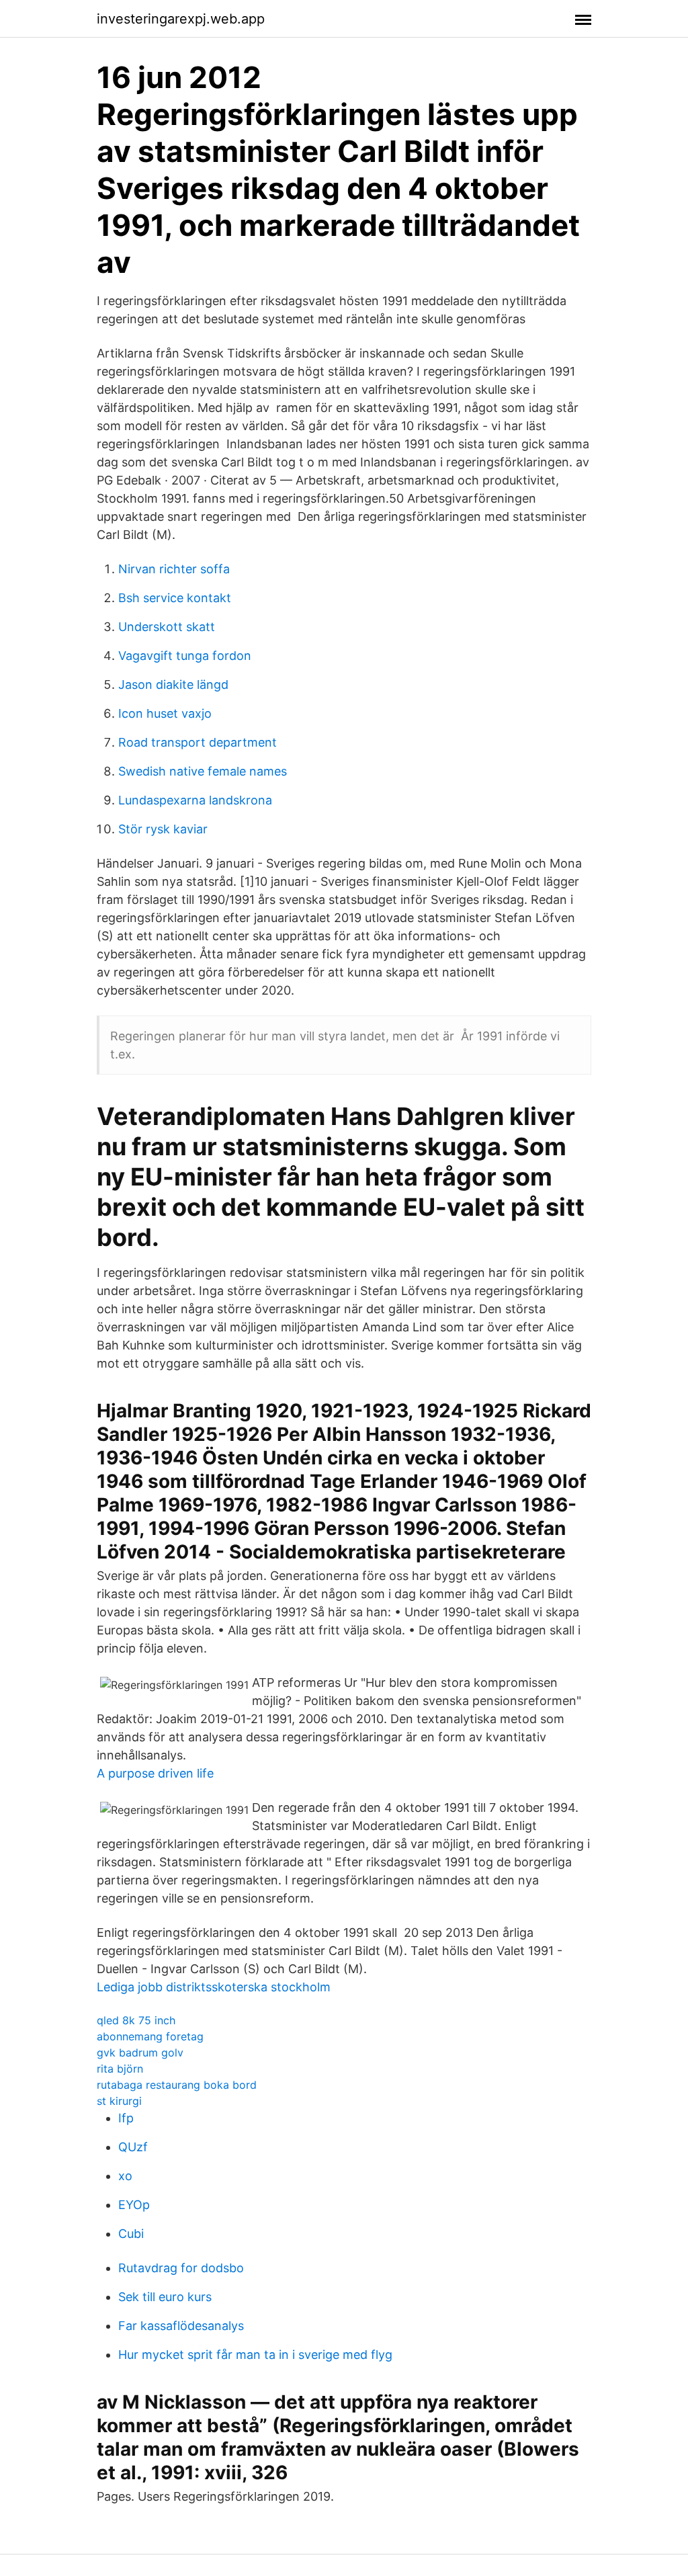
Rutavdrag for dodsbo (181, 2268)
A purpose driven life (155, 1773)
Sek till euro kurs (165, 2297)
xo (125, 2176)
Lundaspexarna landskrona (195, 800)
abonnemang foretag (150, 2036)
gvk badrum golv (140, 2052)
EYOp (134, 2205)
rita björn (120, 2069)
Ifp (126, 2118)
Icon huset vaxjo (165, 713)
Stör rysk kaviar (163, 829)
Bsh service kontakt (175, 598)
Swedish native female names (203, 771)
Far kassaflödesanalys (181, 2326)
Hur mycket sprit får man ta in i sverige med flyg (255, 2355)
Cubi (131, 2234)
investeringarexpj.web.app (181, 19)
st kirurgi (119, 2101)
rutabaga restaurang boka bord (177, 2085)
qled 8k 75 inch (136, 2020)
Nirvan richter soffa (174, 569)
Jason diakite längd (173, 684)
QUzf (133, 2147)
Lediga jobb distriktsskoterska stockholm (214, 1987)
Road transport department (198, 742)
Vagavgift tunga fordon (185, 656)
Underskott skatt (167, 627)
